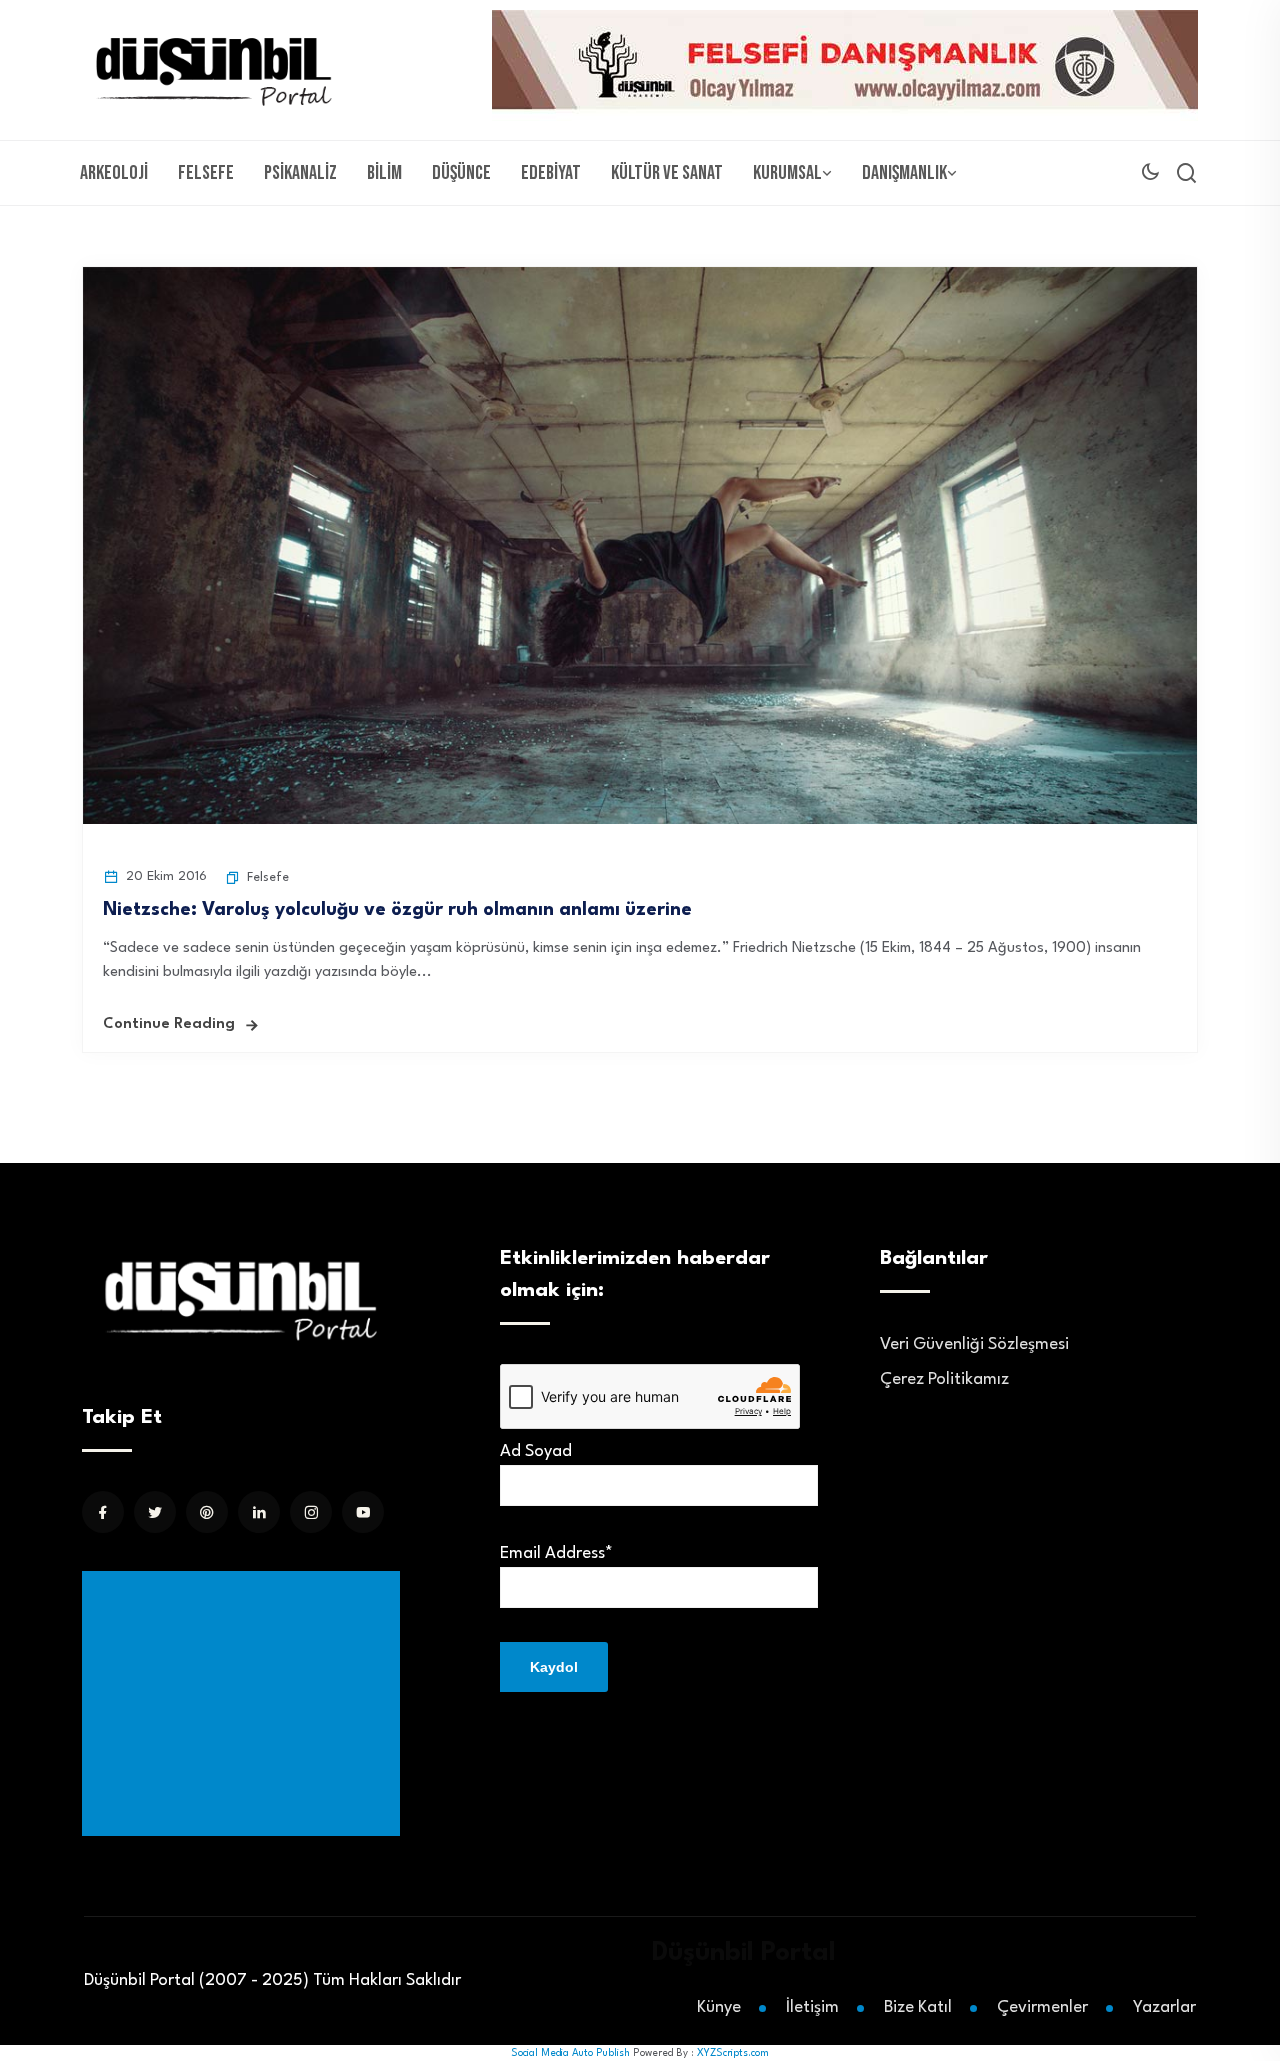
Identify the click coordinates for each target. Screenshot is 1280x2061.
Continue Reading (169, 1024)
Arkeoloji (114, 173)
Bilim (384, 173)
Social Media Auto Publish (570, 2053)
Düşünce (461, 173)
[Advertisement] (245, 1703)
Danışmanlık (904, 173)
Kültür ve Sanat (667, 173)
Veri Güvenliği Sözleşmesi (974, 1344)
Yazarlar (1164, 2007)
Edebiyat (551, 173)
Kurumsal (787, 173)
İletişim (812, 2007)
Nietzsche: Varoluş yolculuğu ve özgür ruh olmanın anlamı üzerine (397, 910)
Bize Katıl (918, 2007)
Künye (719, 2007)
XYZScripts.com (733, 2053)
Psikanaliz (300, 173)
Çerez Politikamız (944, 1379)
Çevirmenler (1042, 2007)
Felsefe (206, 173)
